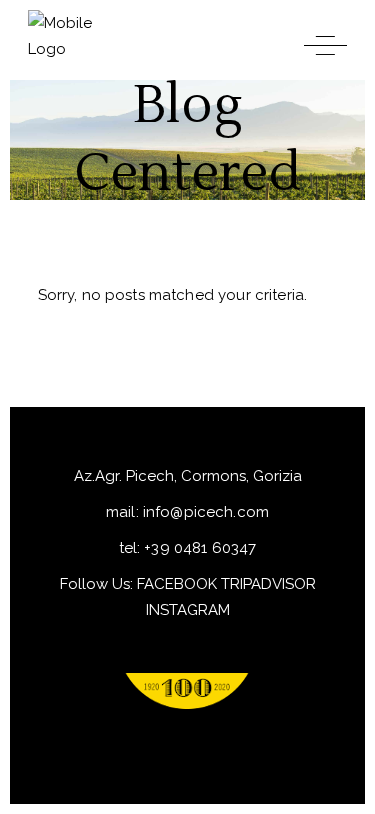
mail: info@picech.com (187, 512)
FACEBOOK (177, 584)
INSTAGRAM (188, 610)
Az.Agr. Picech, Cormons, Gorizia (188, 476)
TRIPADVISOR (268, 584)
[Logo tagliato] (187, 691)
